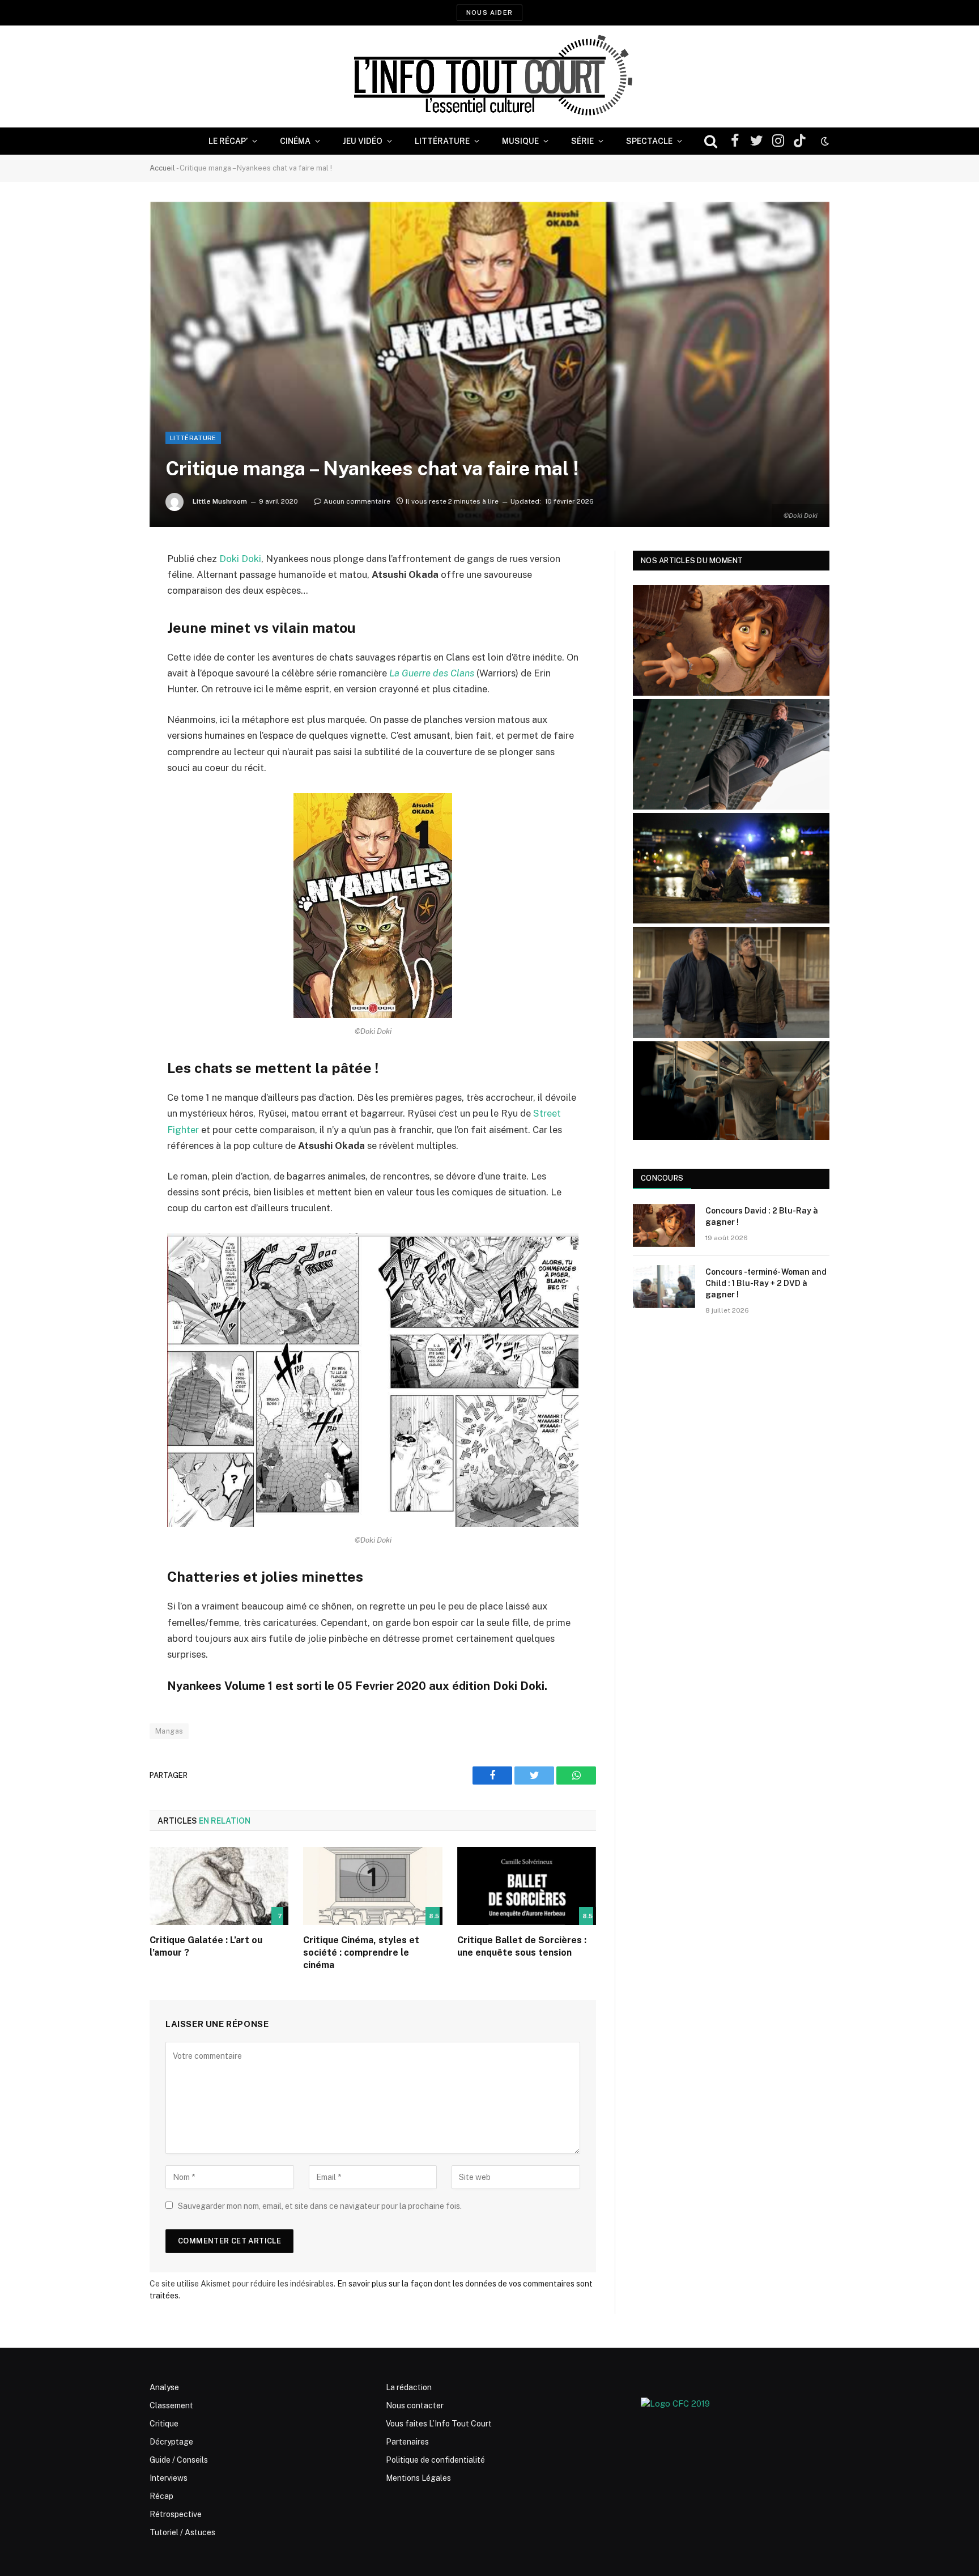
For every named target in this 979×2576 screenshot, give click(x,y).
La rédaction (409, 2387)
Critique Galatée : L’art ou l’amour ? (206, 1946)
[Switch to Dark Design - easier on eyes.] (824, 141)
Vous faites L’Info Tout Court (439, 2424)
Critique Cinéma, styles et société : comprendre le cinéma (361, 1953)
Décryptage (171, 2442)
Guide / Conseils (179, 2460)
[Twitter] (110, 617)
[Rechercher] (711, 141)
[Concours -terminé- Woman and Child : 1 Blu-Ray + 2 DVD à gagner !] (664, 1287)
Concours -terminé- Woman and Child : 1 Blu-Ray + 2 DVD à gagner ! (766, 1283)
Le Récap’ (228, 141)
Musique (520, 141)
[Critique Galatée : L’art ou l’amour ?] (219, 1886)
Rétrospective (176, 2514)
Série (582, 141)
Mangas (169, 1731)
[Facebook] (110, 588)
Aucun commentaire (357, 501)
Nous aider (489, 12)
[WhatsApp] (110, 646)
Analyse (164, 2387)
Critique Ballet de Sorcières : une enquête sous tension (522, 1946)
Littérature (442, 141)
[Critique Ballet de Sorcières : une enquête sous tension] (527, 1886)
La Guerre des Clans (432, 673)
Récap (161, 2496)
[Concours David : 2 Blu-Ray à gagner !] (664, 1225)
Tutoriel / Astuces (182, 2532)
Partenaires (407, 2442)
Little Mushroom (220, 501)
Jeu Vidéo (363, 141)
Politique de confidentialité (435, 2460)
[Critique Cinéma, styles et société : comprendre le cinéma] (373, 1886)
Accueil (162, 168)
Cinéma (295, 141)
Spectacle (649, 141)
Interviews (169, 2478)
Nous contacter (415, 2405)
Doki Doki (240, 559)
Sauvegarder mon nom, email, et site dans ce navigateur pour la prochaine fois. (320, 2206)
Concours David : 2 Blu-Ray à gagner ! (762, 1216)
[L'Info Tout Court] (489, 76)
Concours (662, 1178)
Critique (164, 2424)
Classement (171, 2405)
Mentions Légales (418, 2478)
